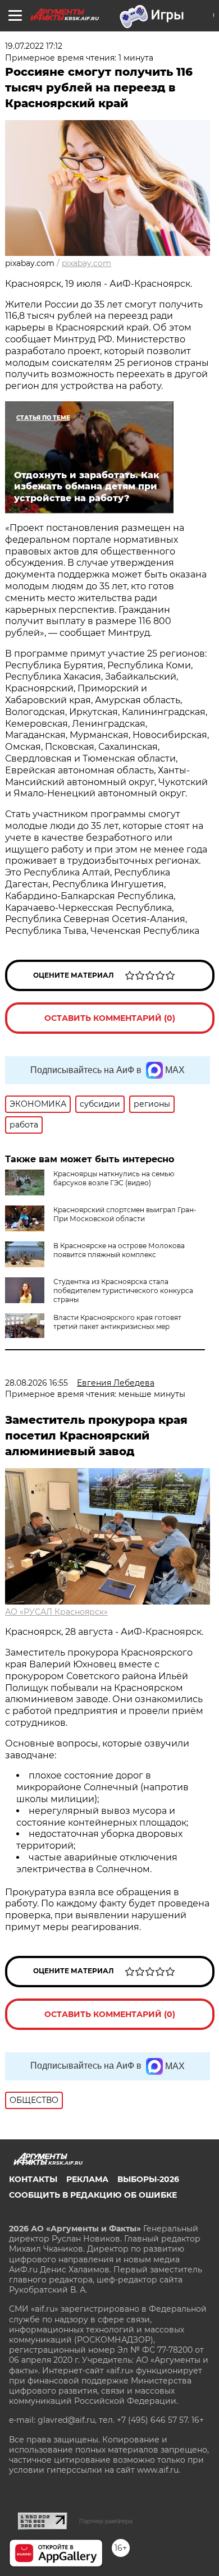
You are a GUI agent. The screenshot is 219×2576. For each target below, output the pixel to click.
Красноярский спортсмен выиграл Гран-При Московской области (125, 1214)
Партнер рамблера (106, 2521)
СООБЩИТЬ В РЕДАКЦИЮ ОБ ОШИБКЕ (93, 2195)
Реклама (87, 2179)
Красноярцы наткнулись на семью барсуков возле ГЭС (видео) (114, 1178)
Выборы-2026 (148, 2179)
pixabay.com (86, 263)
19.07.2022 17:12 (34, 46)
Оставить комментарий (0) (110, 1018)
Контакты (33, 2179)
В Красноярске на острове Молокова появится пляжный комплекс (119, 1250)
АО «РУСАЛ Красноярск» (56, 1612)
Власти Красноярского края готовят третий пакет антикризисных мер (117, 1322)
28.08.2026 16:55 (36, 1383)
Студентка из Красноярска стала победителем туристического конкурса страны (123, 1291)
